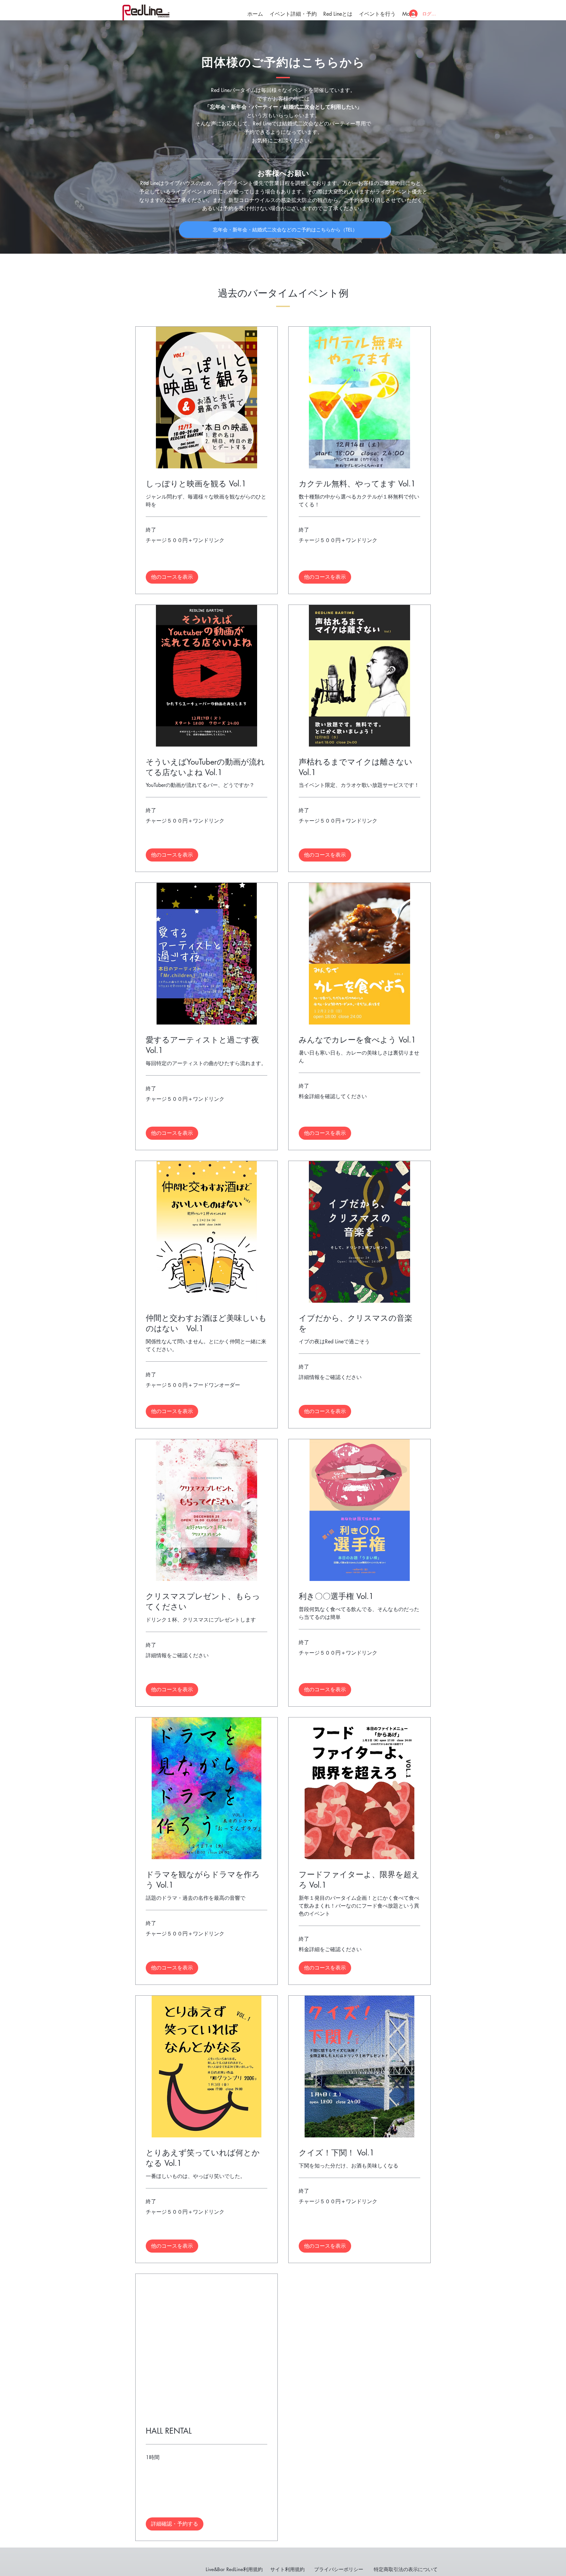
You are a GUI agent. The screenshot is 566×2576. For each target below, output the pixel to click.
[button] (172, 577)
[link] (207, 484)
